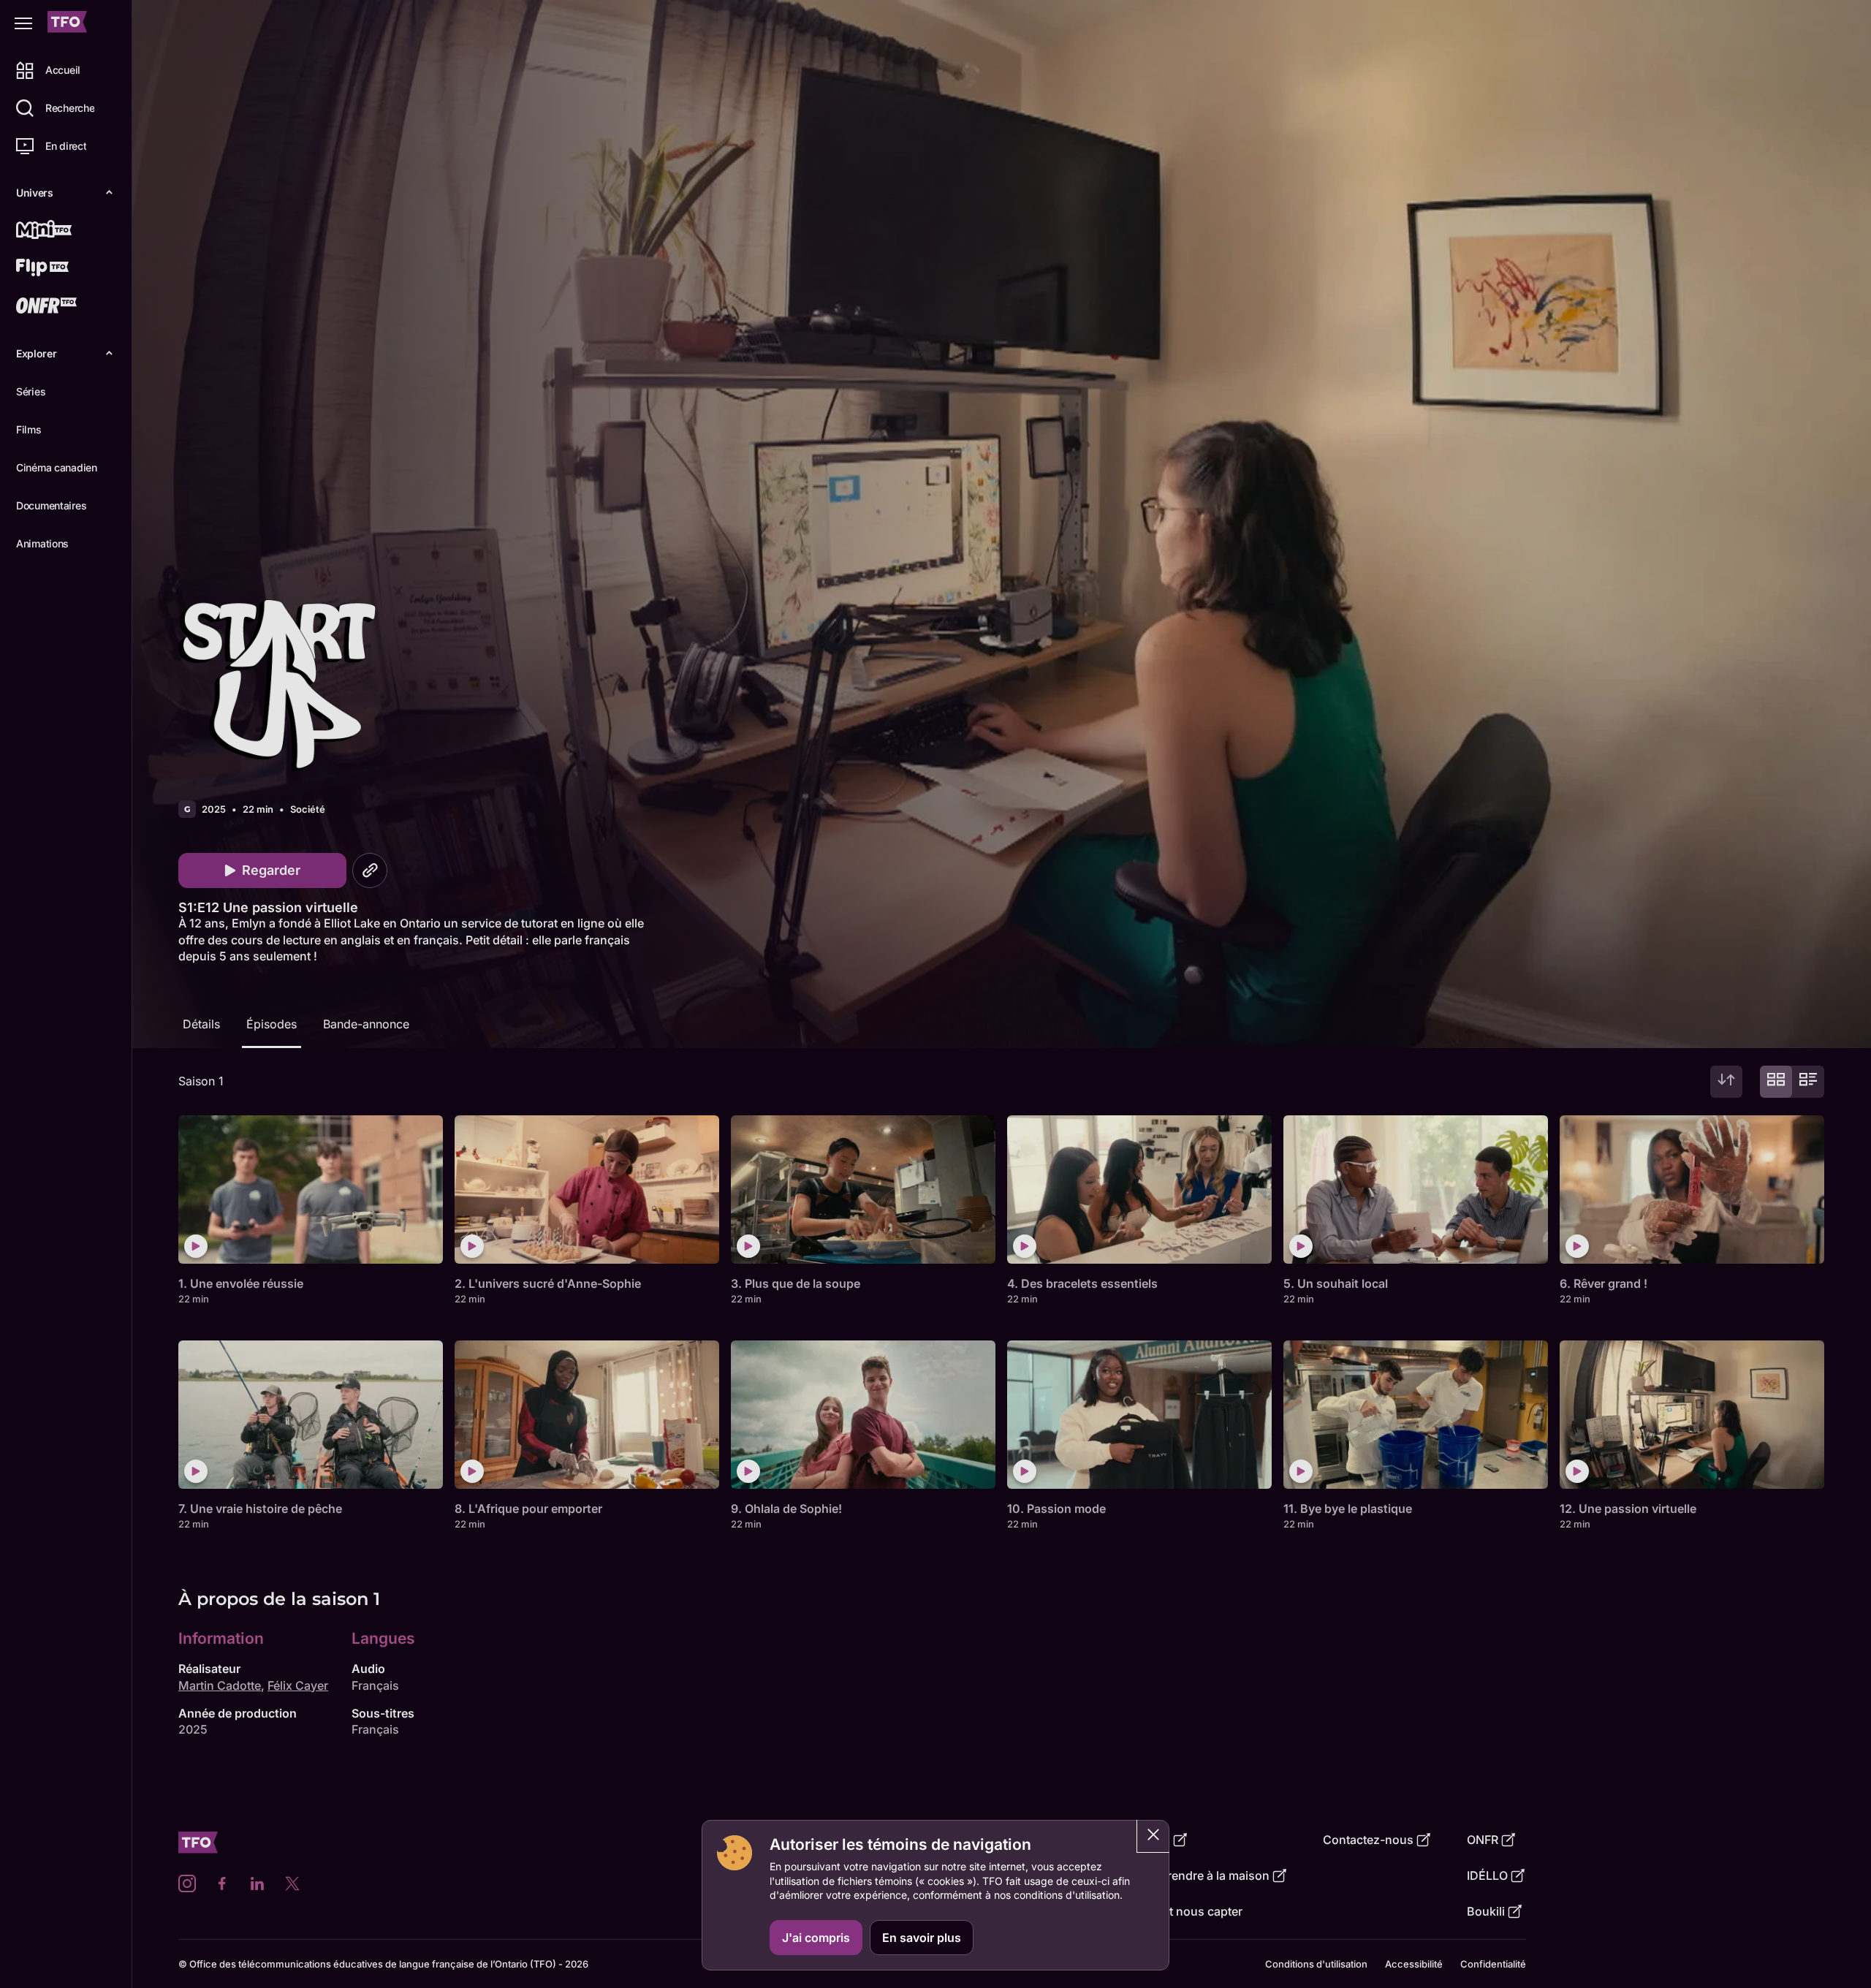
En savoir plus (922, 1938)
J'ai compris (816, 1938)
